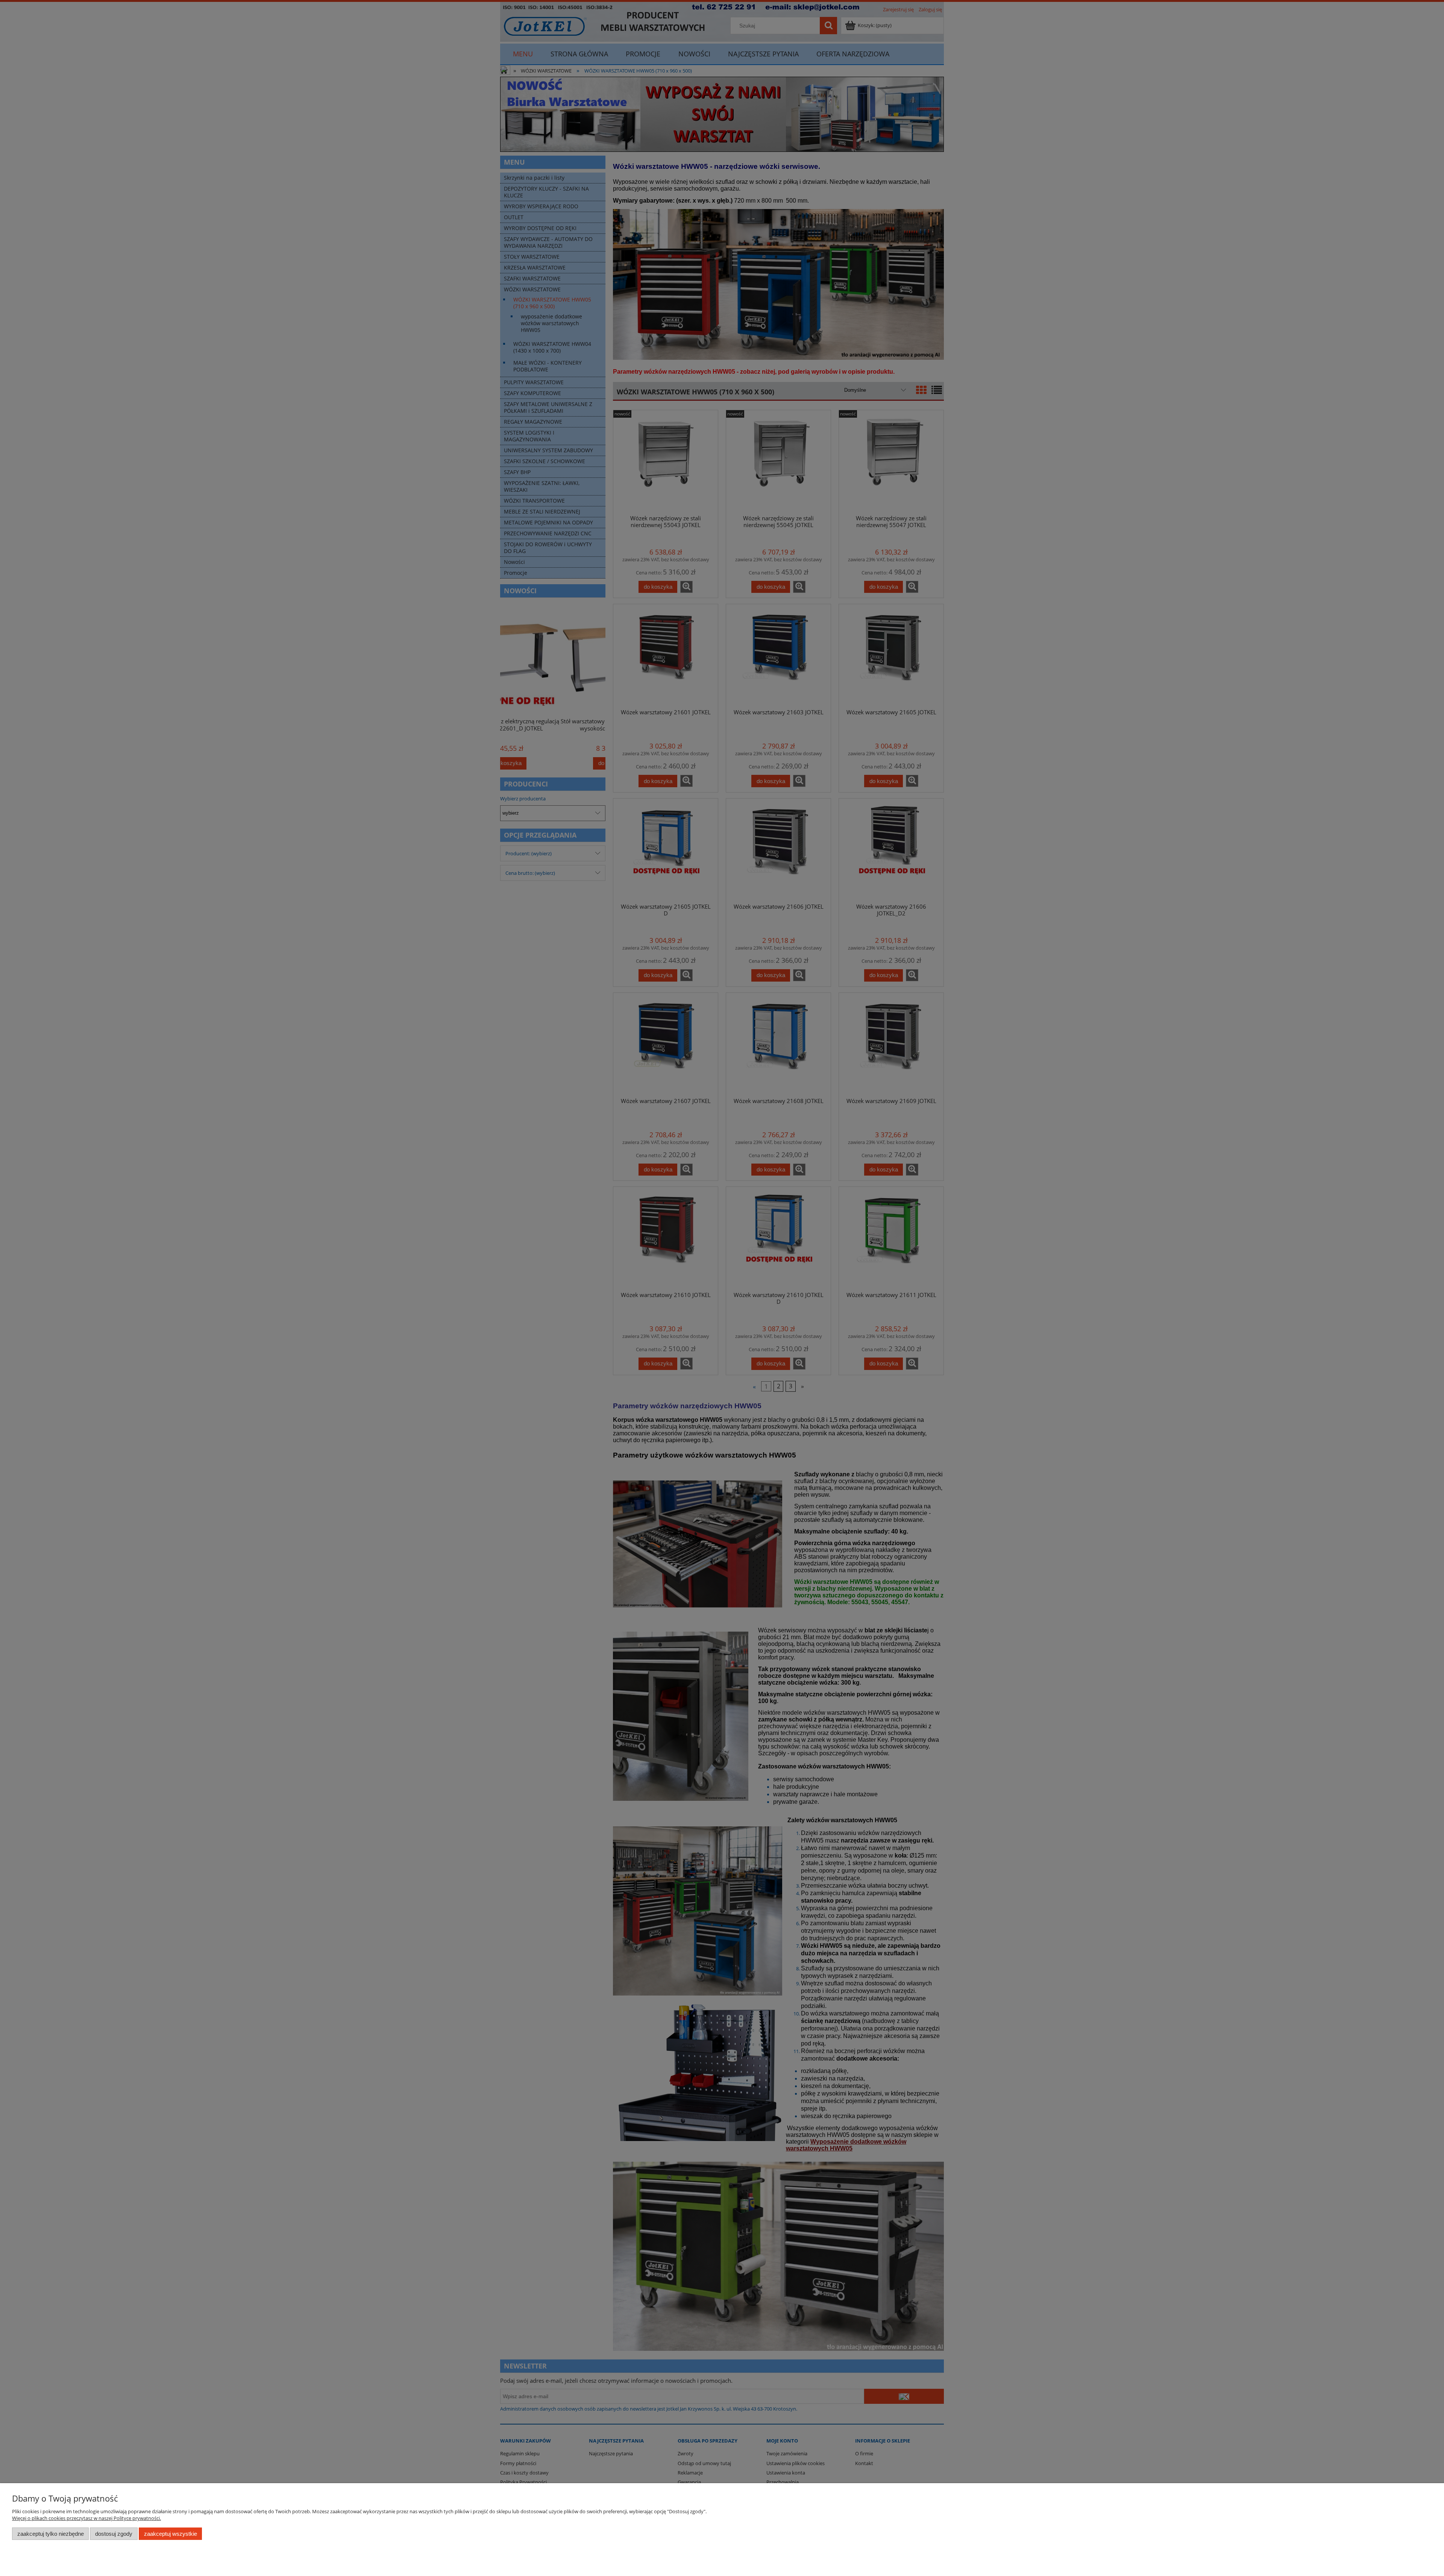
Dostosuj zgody (114, 2534)
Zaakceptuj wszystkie (171, 2534)
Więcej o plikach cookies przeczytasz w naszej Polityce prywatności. (86, 2518)
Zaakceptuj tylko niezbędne (51, 2534)
